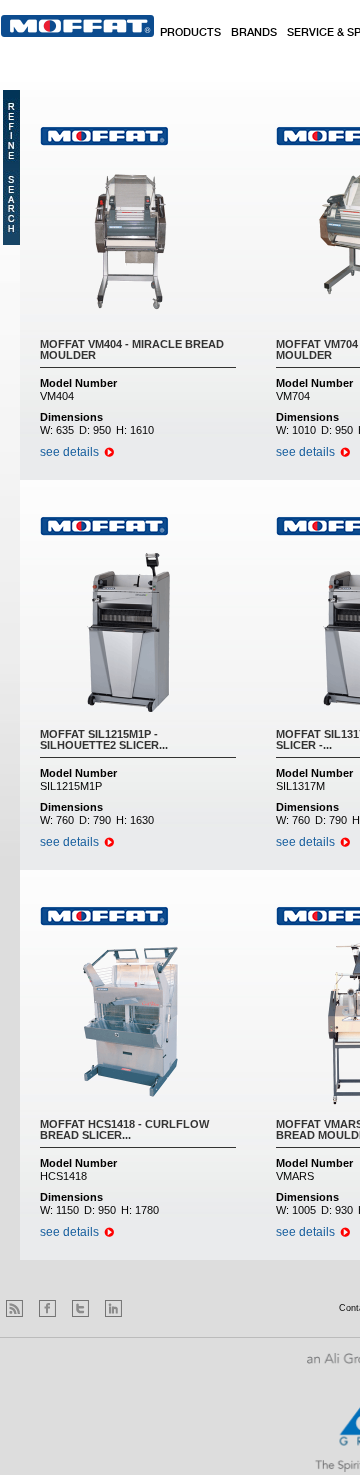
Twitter (80, 1308)
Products (190, 33)
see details (69, 452)
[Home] (77, 26)
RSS (14, 1308)
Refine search (11, 167)
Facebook (47, 1308)
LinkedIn (113, 1308)
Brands (254, 33)
